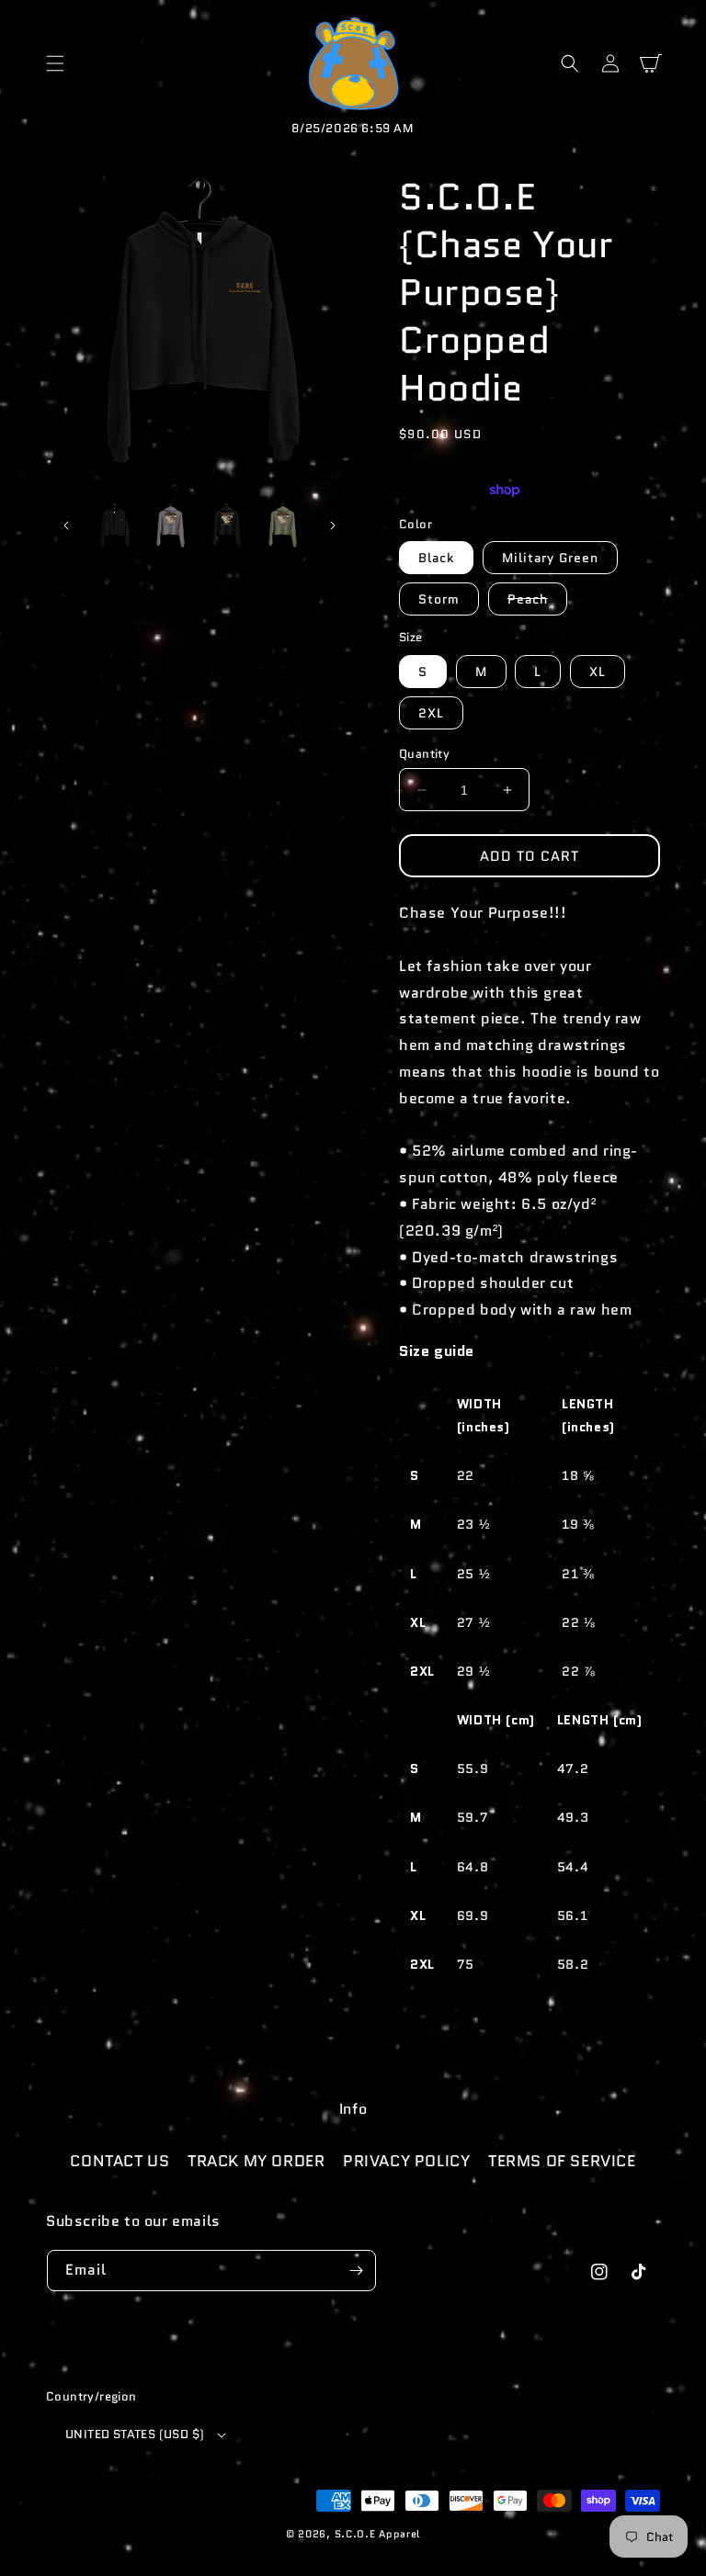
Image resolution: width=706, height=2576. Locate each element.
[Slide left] (66, 525)
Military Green (550, 558)
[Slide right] (333, 525)
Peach (537, 602)
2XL (431, 713)
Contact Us (120, 2161)
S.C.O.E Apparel (378, 2534)
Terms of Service (562, 2161)
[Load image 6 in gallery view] (283, 526)
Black (436, 558)
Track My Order (256, 2161)
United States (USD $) (135, 2434)
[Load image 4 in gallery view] (227, 526)
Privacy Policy (406, 2161)
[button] (55, 63)
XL (598, 672)
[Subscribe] (356, 2271)
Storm (439, 599)
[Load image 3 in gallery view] (171, 526)
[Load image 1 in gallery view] (114, 526)
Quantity (424, 754)
